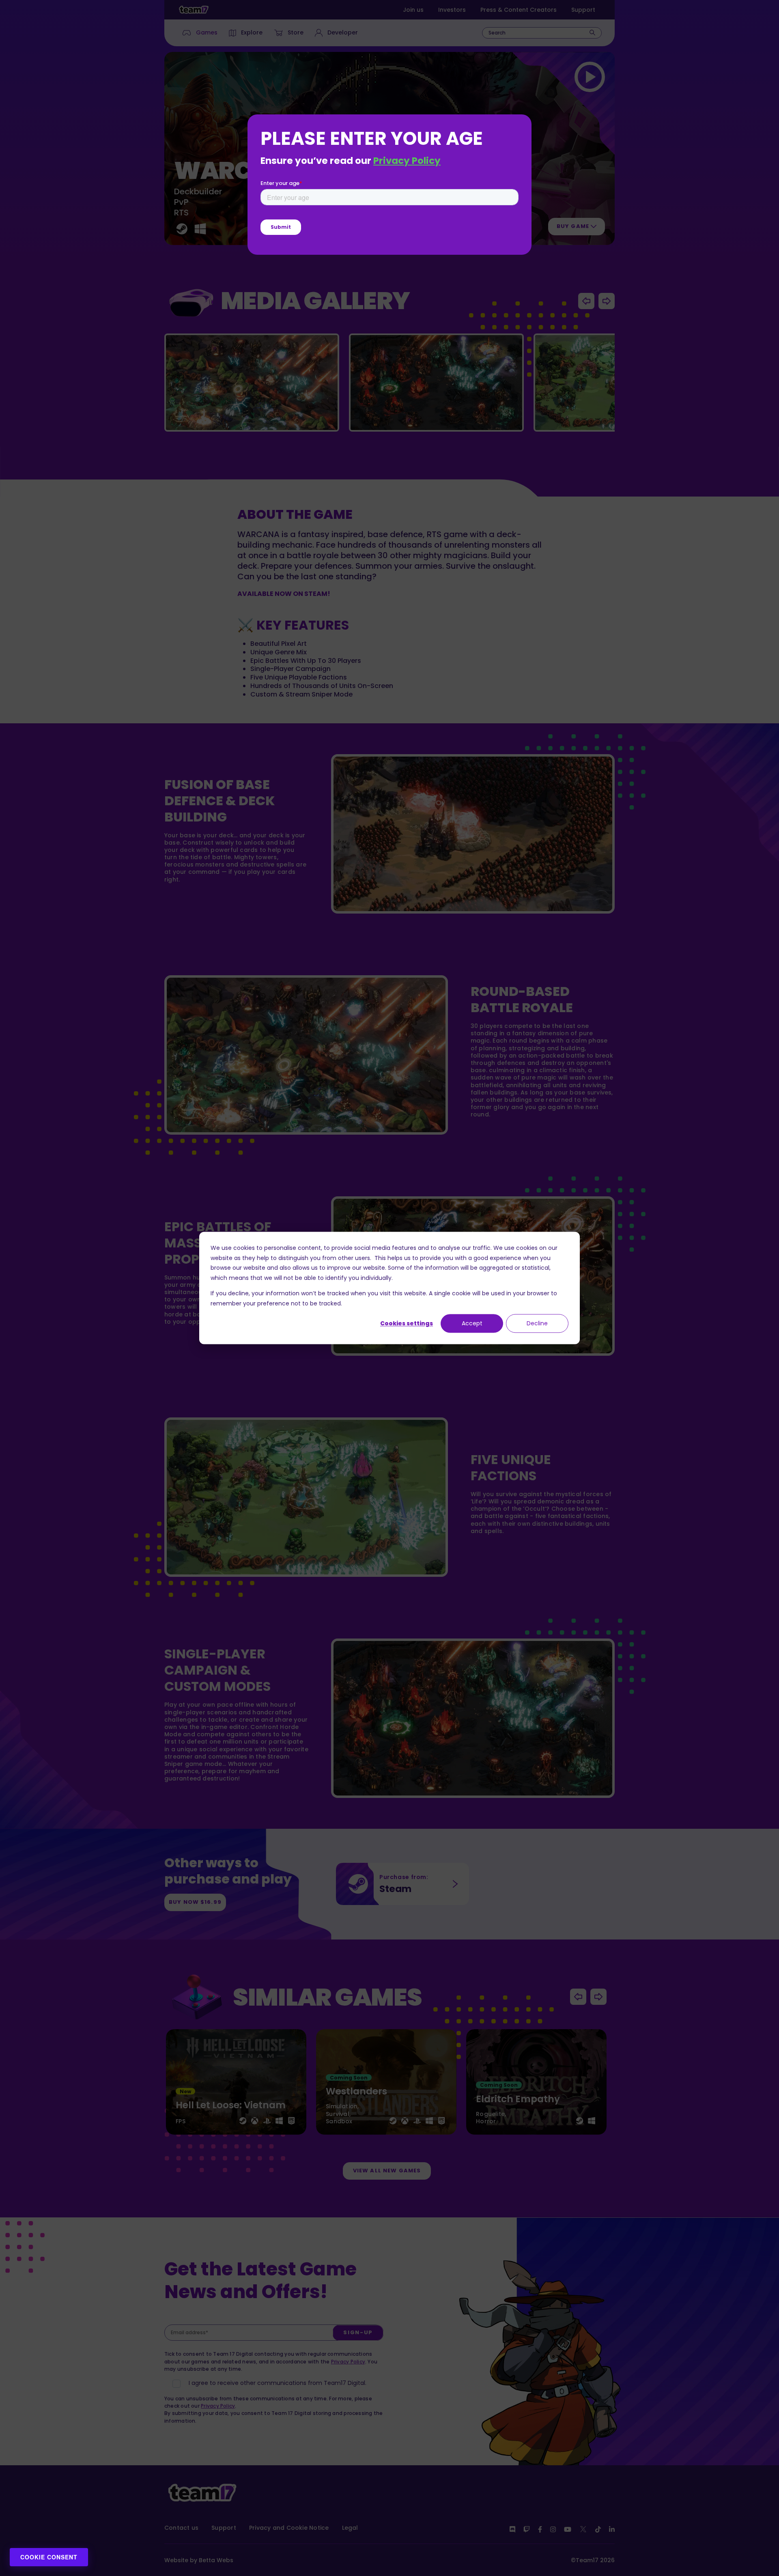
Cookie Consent (49, 2557)
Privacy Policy (407, 161)
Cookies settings (407, 1323)
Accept (472, 1323)
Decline (537, 1323)
